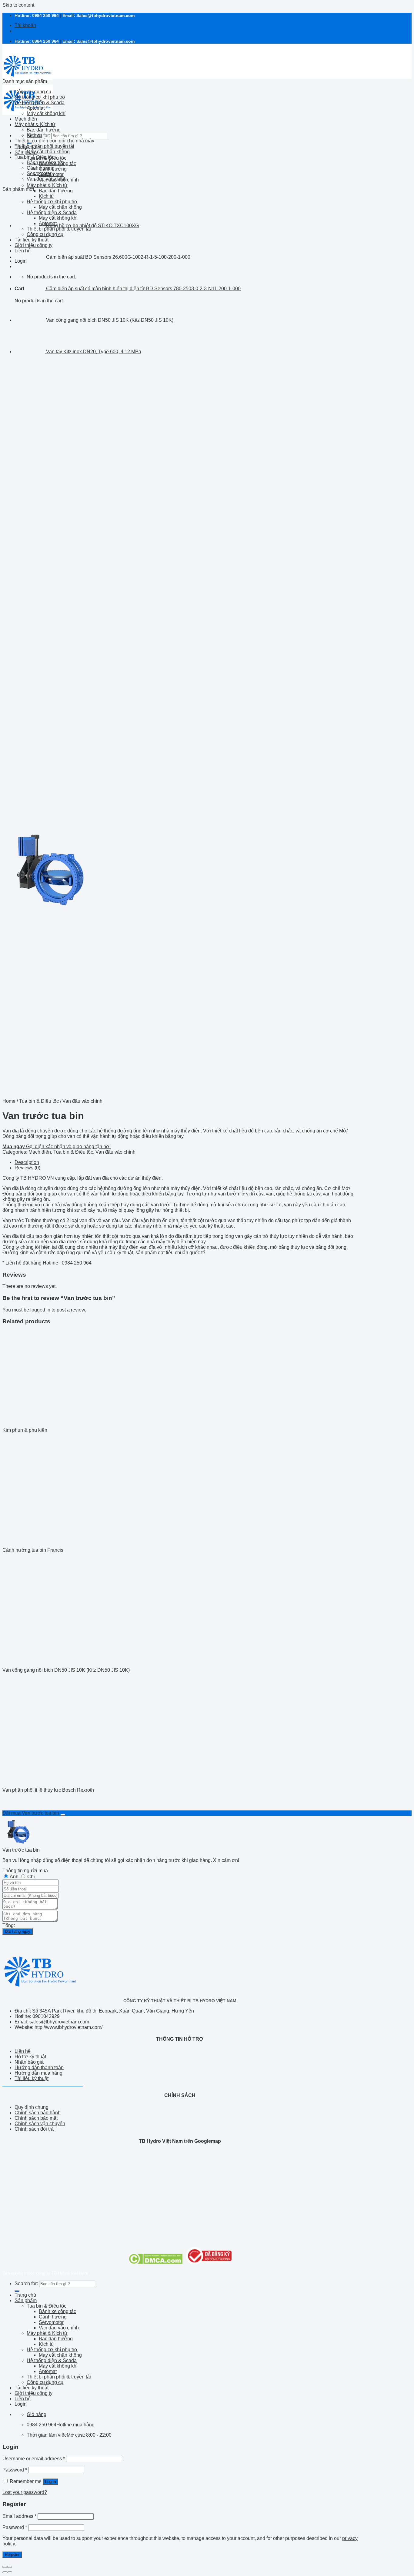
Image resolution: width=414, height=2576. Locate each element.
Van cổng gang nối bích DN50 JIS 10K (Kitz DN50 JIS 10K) (66, 1670)
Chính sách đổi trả (34, 2129)
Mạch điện (26, 119)
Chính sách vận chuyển (40, 2124)
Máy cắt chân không (48, 152)
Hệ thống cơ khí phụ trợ (40, 97)
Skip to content (18, 5)
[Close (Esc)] (5, 2567)
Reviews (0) (27, 1168)
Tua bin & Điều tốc (34, 157)
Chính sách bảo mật (36, 2118)
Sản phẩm (26, 153)
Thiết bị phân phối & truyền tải (59, 2377)
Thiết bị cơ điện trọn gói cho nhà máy (54, 141)
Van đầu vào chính (47, 179)
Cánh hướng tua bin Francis (33, 1550)
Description (27, 1162)
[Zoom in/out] (10, 2567)
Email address (19, 2516)
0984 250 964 (45, 15)
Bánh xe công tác (45, 163)
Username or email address (34, 2459)
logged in (40, 1310)
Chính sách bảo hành (38, 2113)
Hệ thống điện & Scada (40, 103)
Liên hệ (23, 2051)
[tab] (186, 1162)
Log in (50, 2482)
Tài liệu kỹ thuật (32, 2078)
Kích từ (47, 196)
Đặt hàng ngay (18, 1931)
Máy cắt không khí (46, 113)
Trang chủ (25, 2295)
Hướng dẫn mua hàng (38, 2073)
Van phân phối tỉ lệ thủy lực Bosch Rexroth (48, 1790)
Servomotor (39, 173)
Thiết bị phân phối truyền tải (44, 146)
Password (15, 2470)
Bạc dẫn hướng (56, 191)
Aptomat (36, 108)
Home (9, 1101)
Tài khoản (25, 25)
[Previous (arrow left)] (5, 2572)
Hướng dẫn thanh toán (39, 2067)
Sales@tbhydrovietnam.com (105, 15)
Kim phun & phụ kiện (25, 1430)
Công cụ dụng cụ (33, 92)
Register (12, 2555)
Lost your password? (25, 2492)
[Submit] (17, 2291)
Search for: (26, 2283)
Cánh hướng (41, 168)
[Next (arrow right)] (10, 2572)
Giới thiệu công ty (33, 2393)
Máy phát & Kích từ (47, 185)
